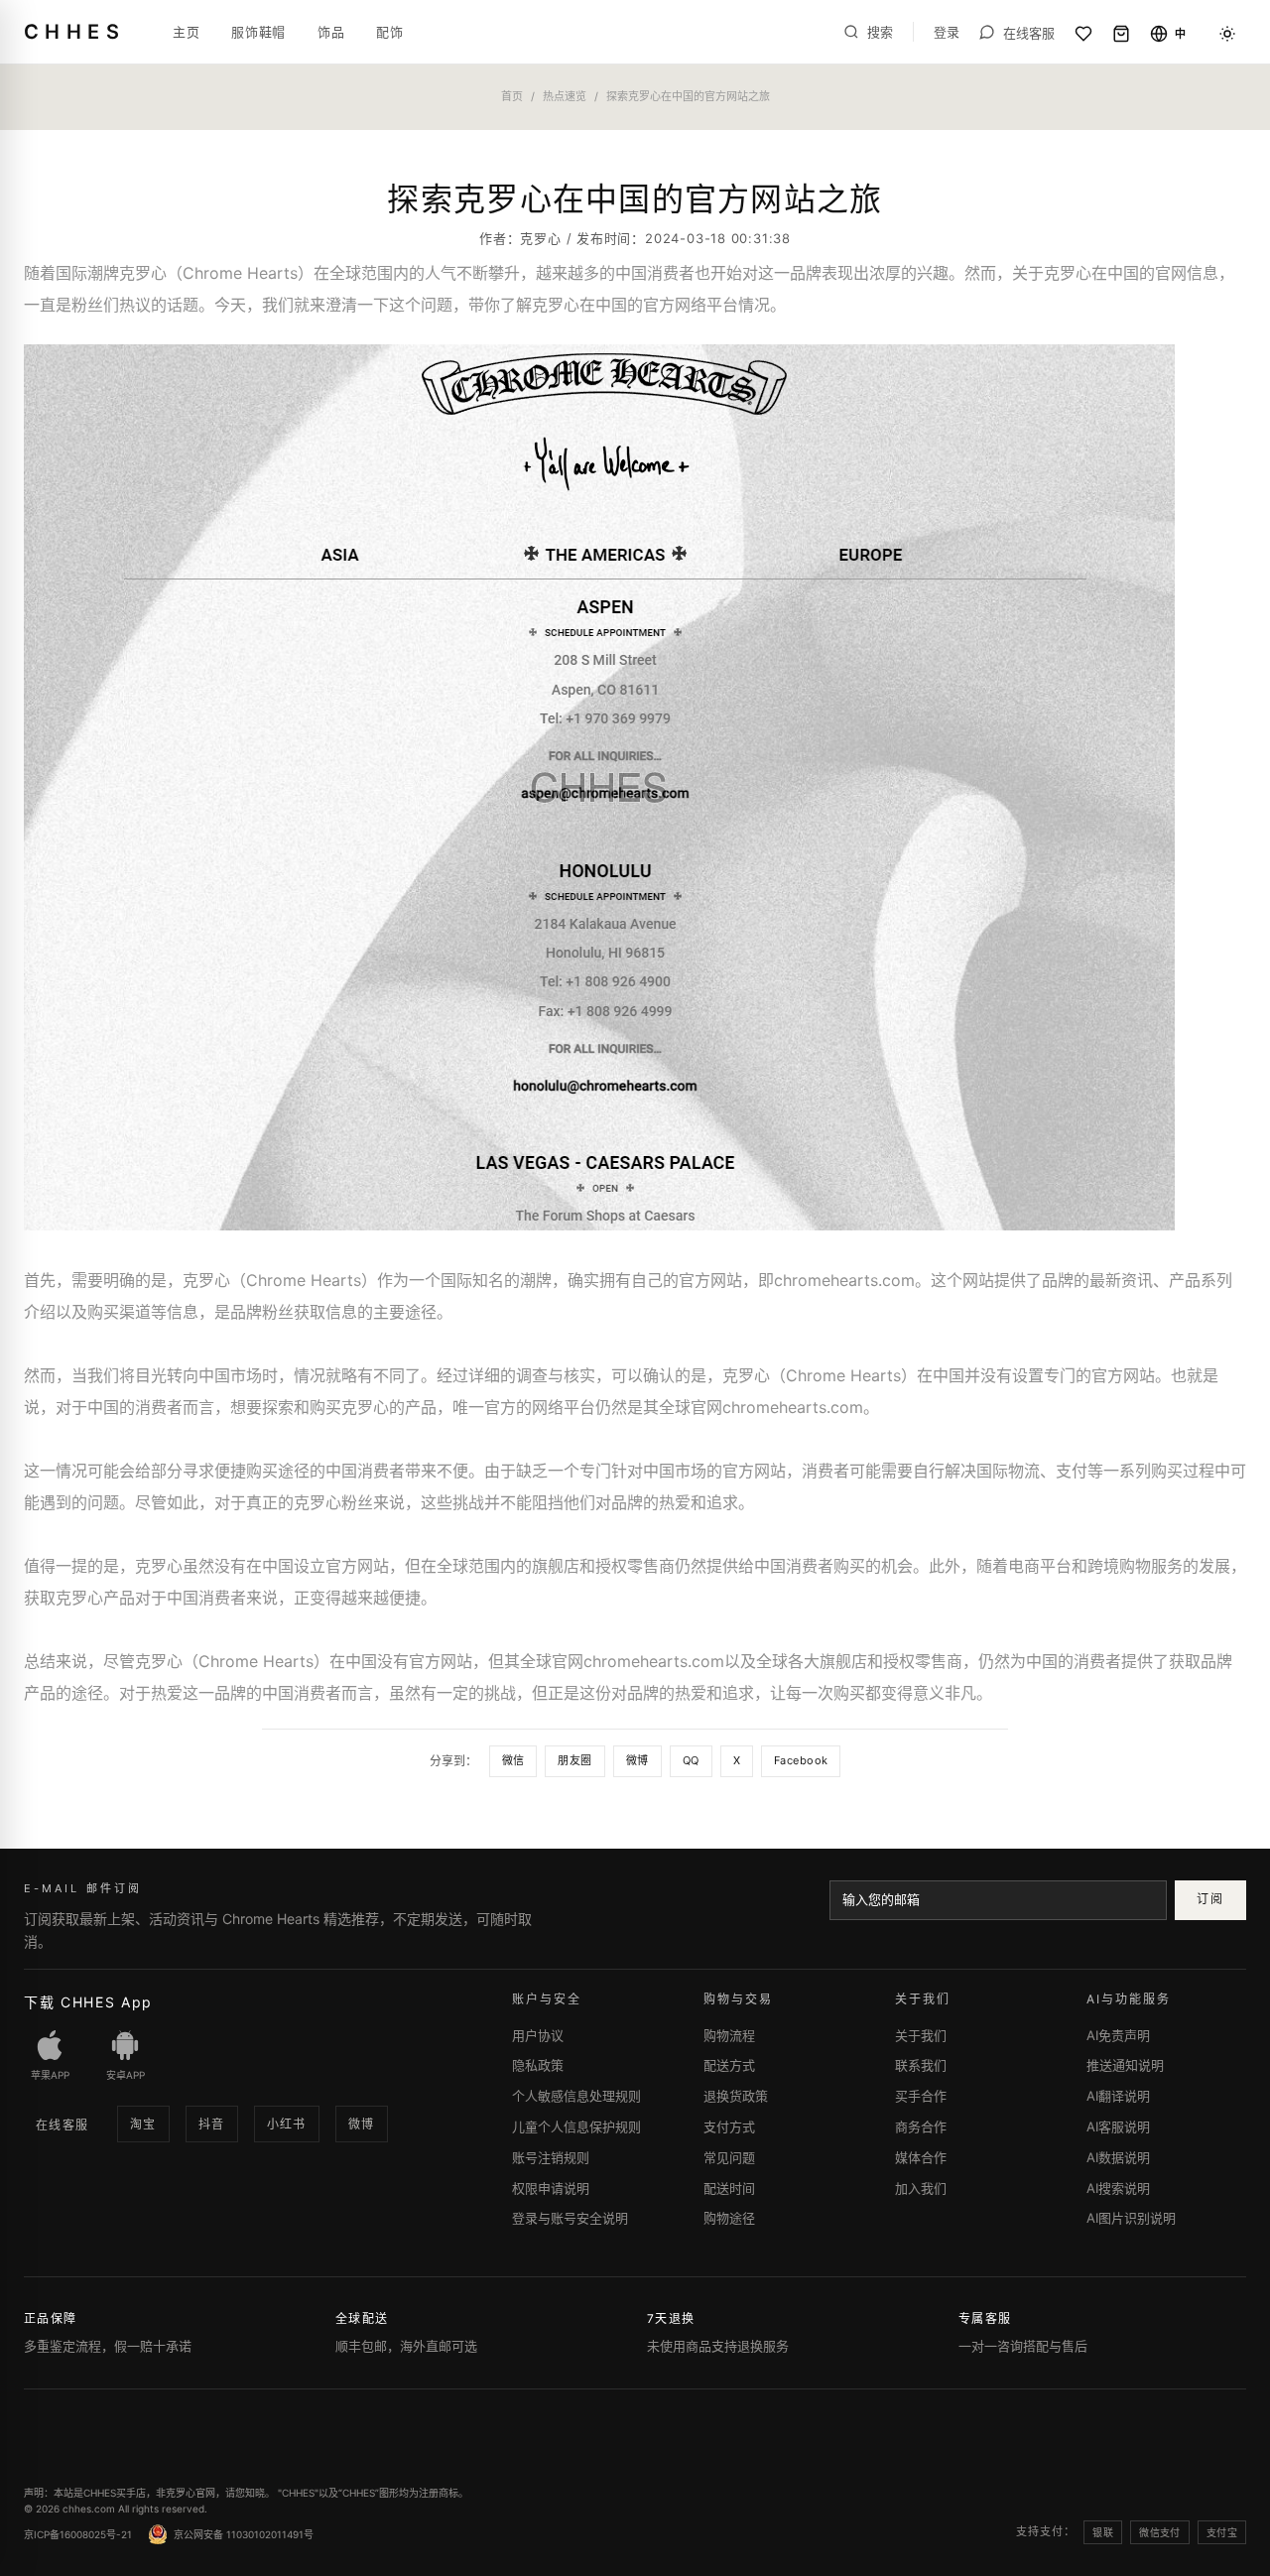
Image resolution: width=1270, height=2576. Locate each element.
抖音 (212, 2124)
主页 (186, 32)
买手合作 (921, 2096)
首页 (512, 96)
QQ (691, 1760)
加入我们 (921, 2188)
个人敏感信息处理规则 (576, 2096)
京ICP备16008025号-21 (78, 2534)
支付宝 (1222, 2532)
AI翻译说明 (1118, 2096)
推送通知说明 (1125, 2065)
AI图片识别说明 (1131, 2218)
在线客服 (63, 2125)
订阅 (1210, 1899)
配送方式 (729, 2065)
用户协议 (538, 2035)
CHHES (74, 32)
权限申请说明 (551, 2188)
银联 (1103, 2532)
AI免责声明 (1118, 2035)
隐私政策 (538, 2065)
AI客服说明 (1118, 2126)
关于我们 (921, 2035)
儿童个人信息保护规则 (576, 2126)
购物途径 (729, 2218)
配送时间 (729, 2188)
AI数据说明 (1118, 2157)
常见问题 (729, 2157)
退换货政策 (736, 2096)
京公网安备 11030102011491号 (244, 2534)
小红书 (287, 2124)
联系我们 (921, 2065)
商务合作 (921, 2126)
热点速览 (565, 96)
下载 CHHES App (88, 2002)
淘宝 (143, 2124)
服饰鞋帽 (258, 32)
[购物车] (1121, 34)
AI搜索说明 (1118, 2188)
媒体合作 (921, 2157)
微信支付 (1160, 2532)
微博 (637, 1760)
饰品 (331, 32)
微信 (513, 1760)
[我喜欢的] (1083, 34)
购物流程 (729, 2035)
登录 (947, 32)
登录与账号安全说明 (570, 2218)
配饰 (389, 32)
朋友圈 (574, 1760)
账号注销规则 (551, 2157)
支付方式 (729, 2126)
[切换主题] (1227, 34)
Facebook (801, 1760)
